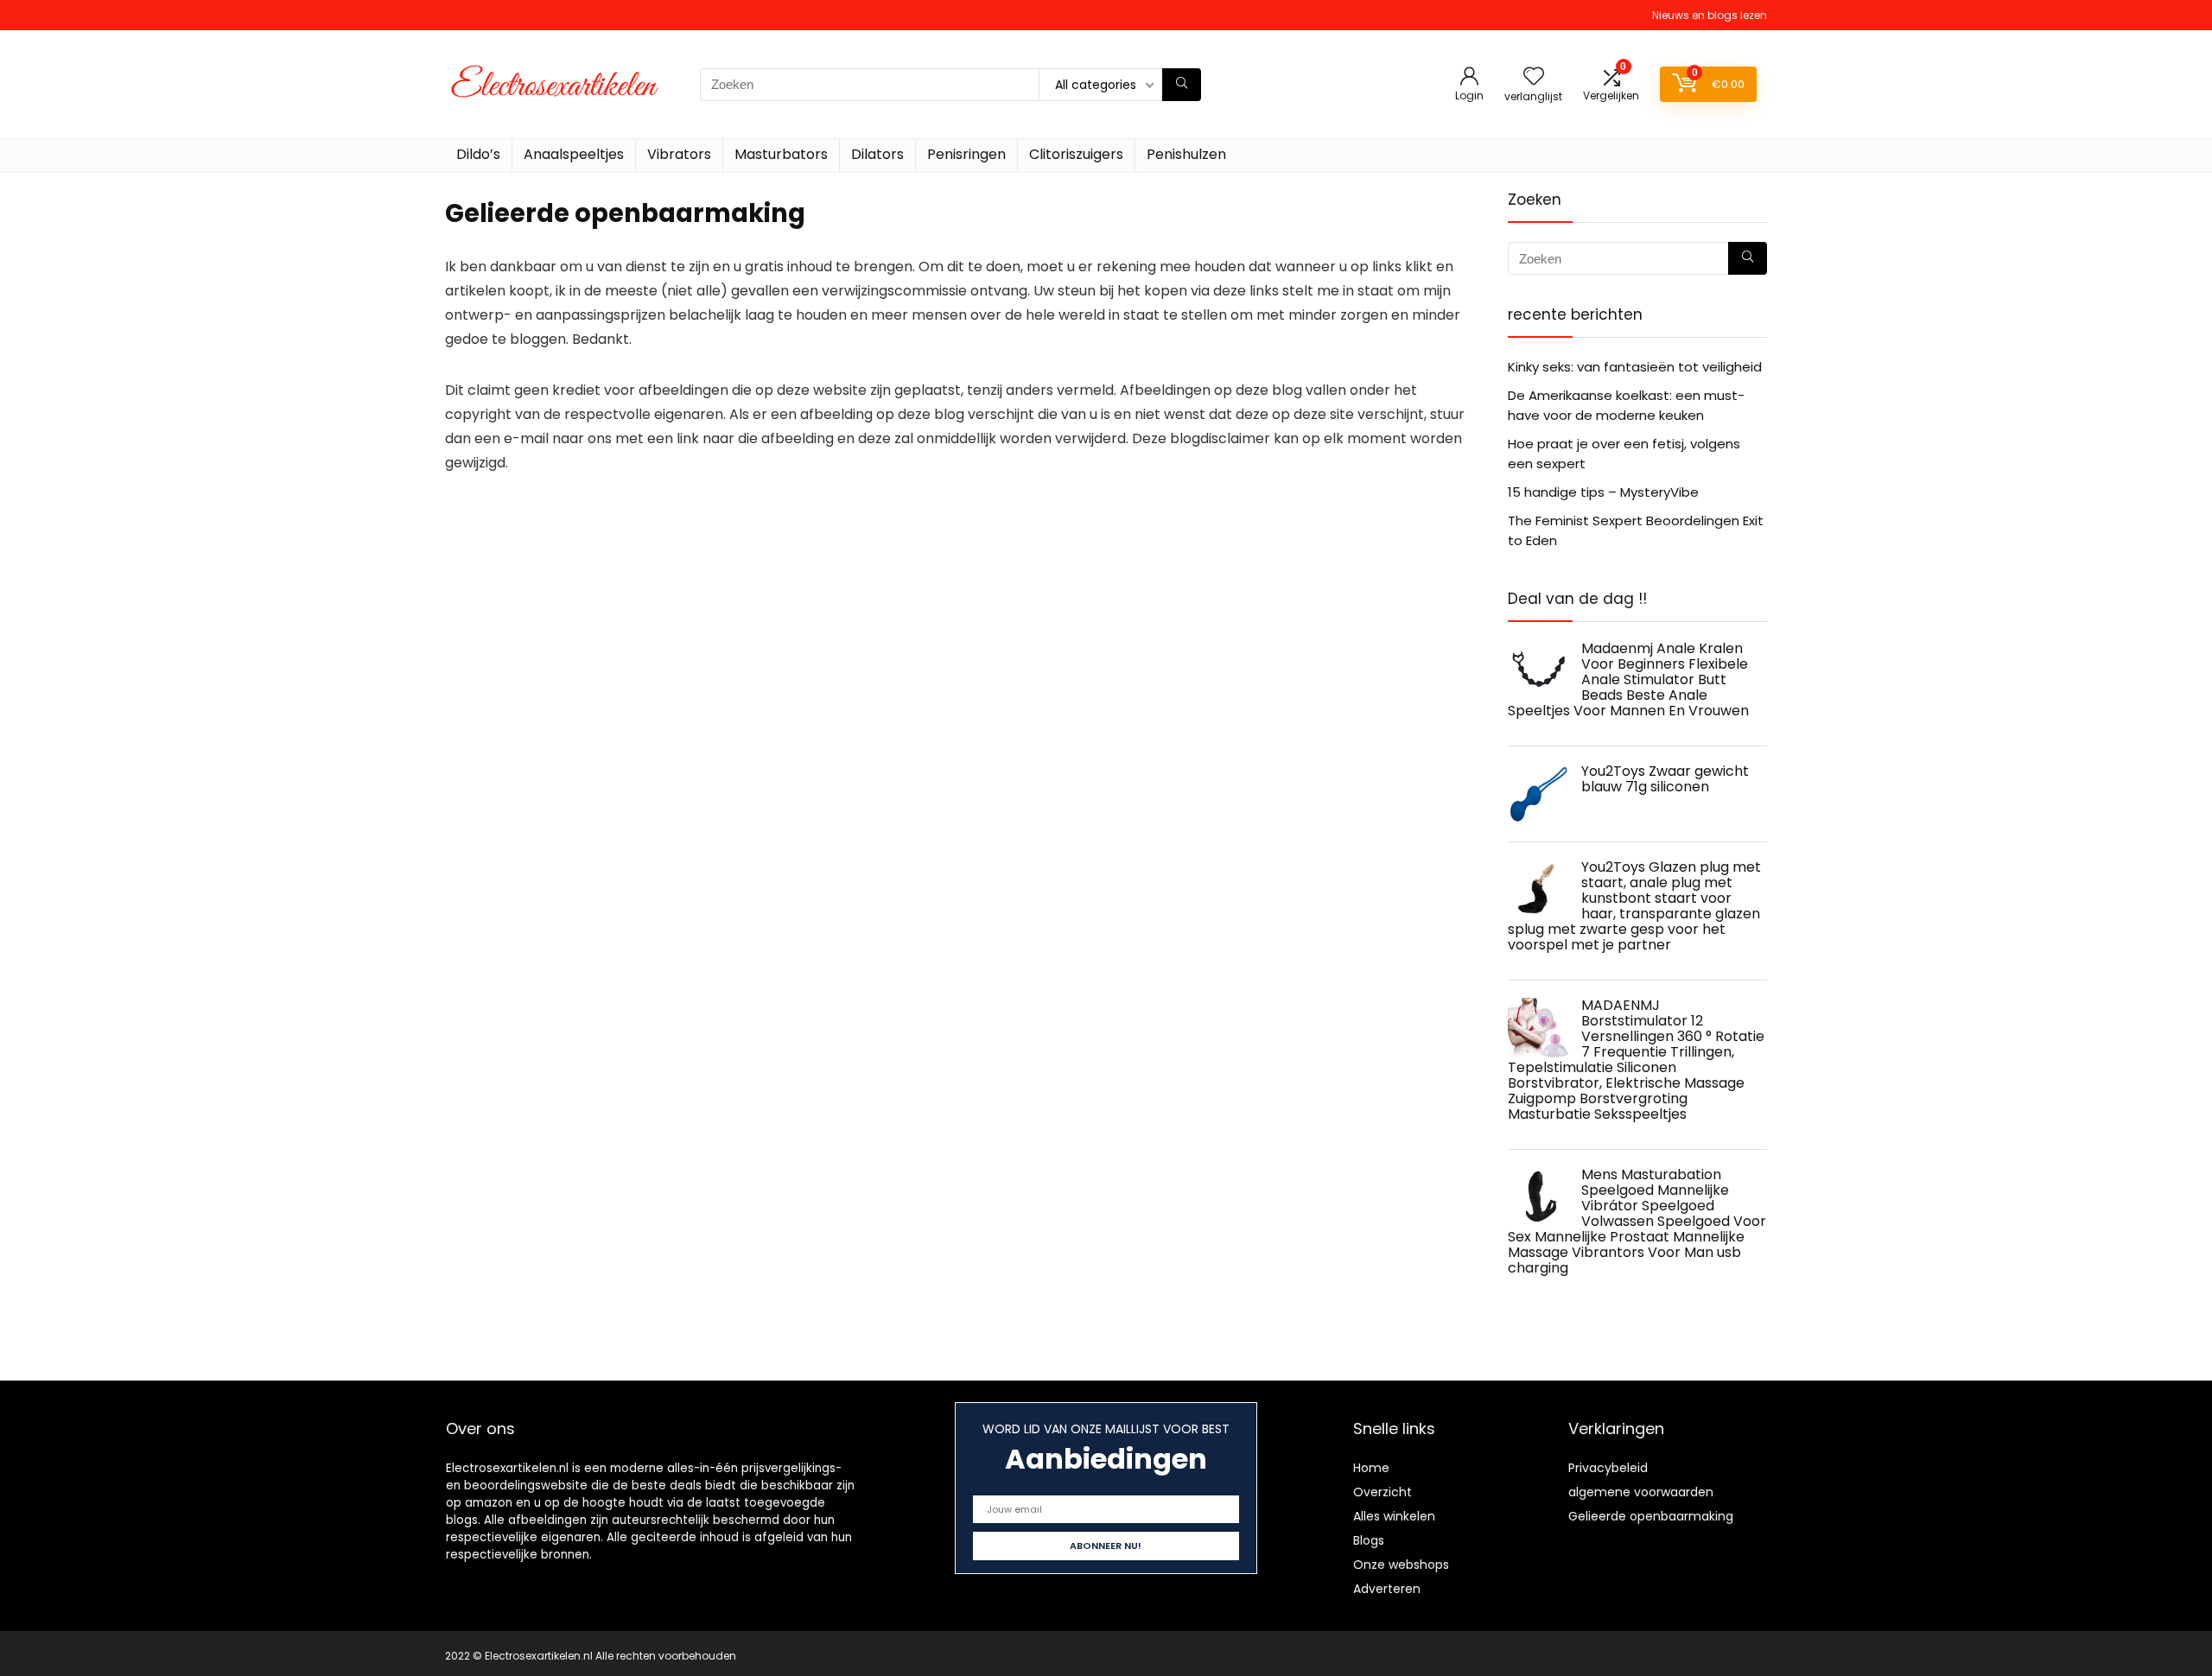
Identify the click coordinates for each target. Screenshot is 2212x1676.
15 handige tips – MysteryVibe (1603, 492)
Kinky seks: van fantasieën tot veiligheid (1635, 367)
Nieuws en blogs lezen (1710, 15)
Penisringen (966, 154)
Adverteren (1387, 1589)
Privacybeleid (1608, 1468)
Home (1371, 1468)
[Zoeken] (1182, 85)
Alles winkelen (1394, 1516)
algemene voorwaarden (1641, 1492)
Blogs (1369, 1540)
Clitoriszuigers (1076, 154)
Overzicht (1382, 1492)
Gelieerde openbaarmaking (1651, 1516)
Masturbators (781, 154)
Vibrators (679, 154)
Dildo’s (478, 154)
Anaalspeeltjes (574, 154)
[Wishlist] (1534, 77)
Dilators (877, 154)
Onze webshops (1401, 1565)
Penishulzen (1186, 154)
